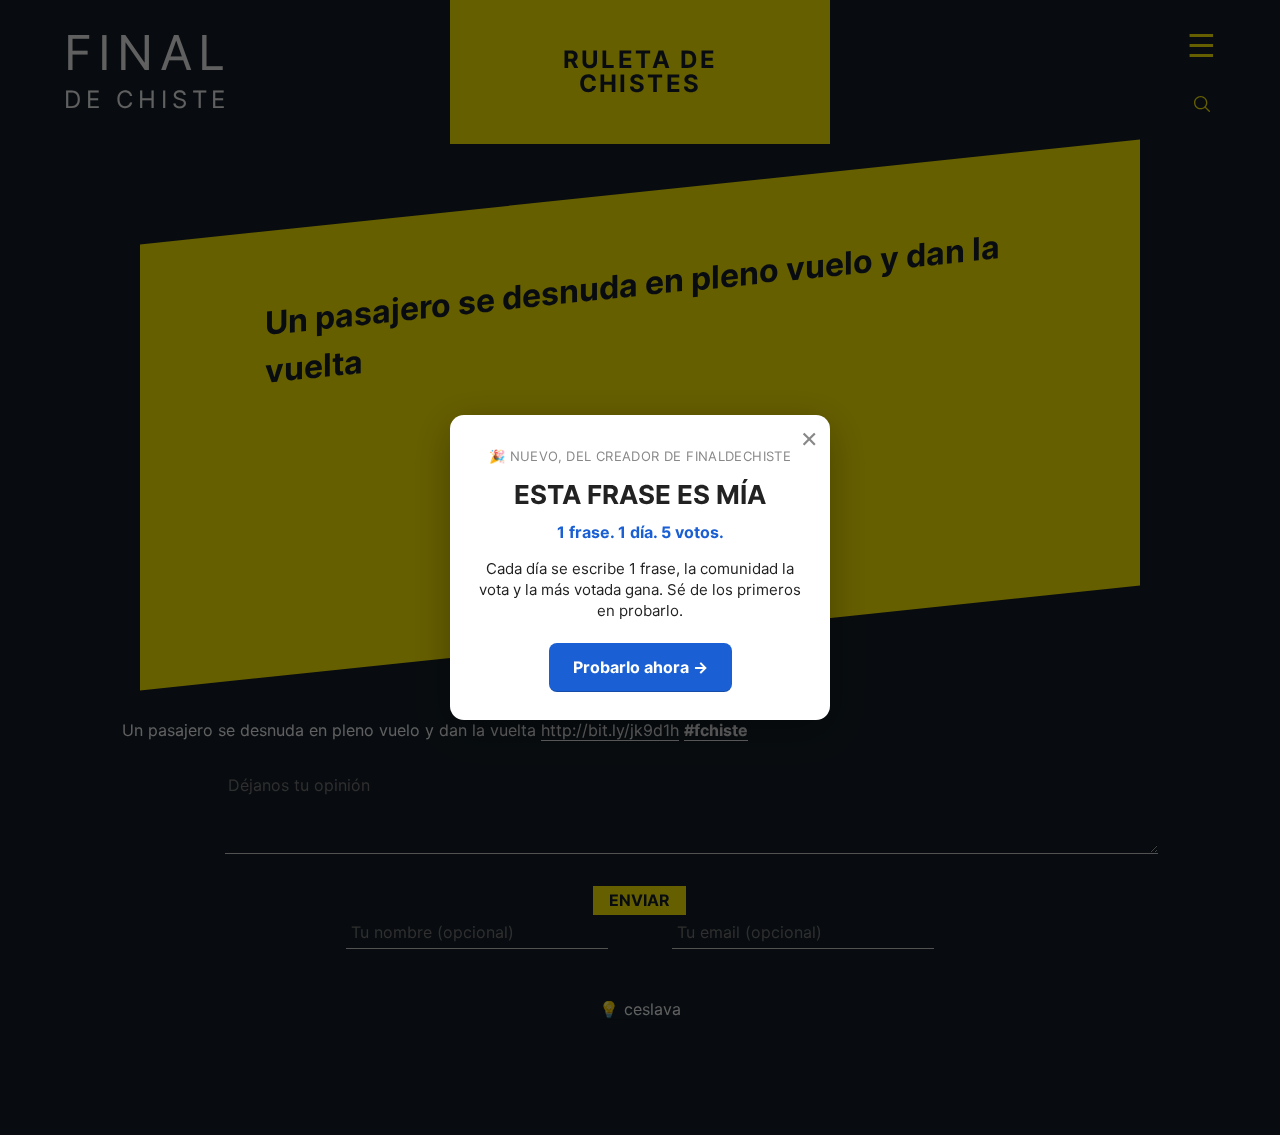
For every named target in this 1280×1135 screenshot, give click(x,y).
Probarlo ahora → (640, 667)
